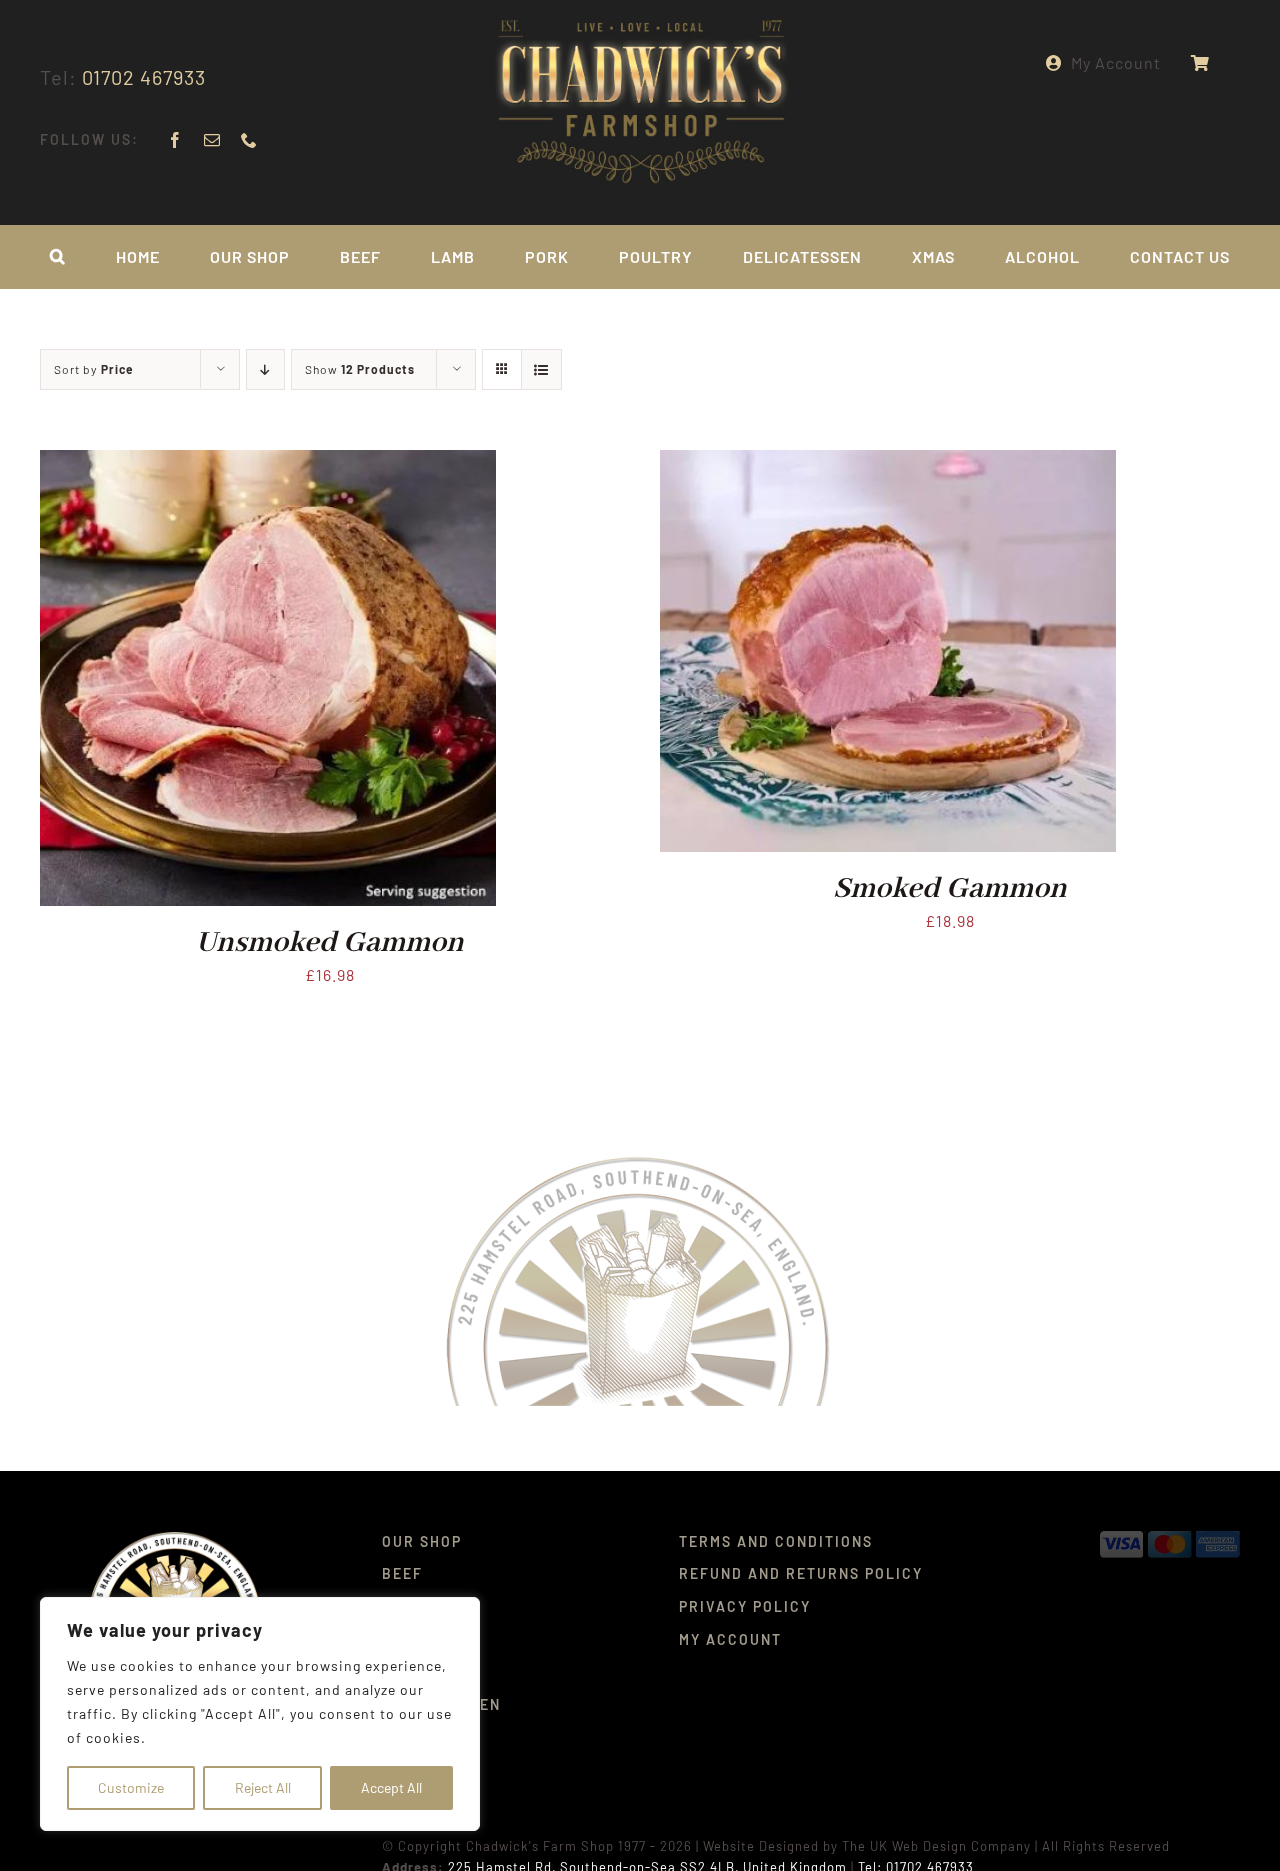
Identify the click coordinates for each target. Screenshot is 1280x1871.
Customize (131, 1787)
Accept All (391, 1787)
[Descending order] (265, 369)
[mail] (212, 140)
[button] (58, 257)
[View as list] (541, 369)
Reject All (263, 1787)
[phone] (249, 140)
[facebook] (175, 140)
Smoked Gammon (950, 889)
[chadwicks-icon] (176, 1538)
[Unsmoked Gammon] (268, 463)
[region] (260, 1714)
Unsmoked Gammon (330, 943)
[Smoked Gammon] (888, 463)
